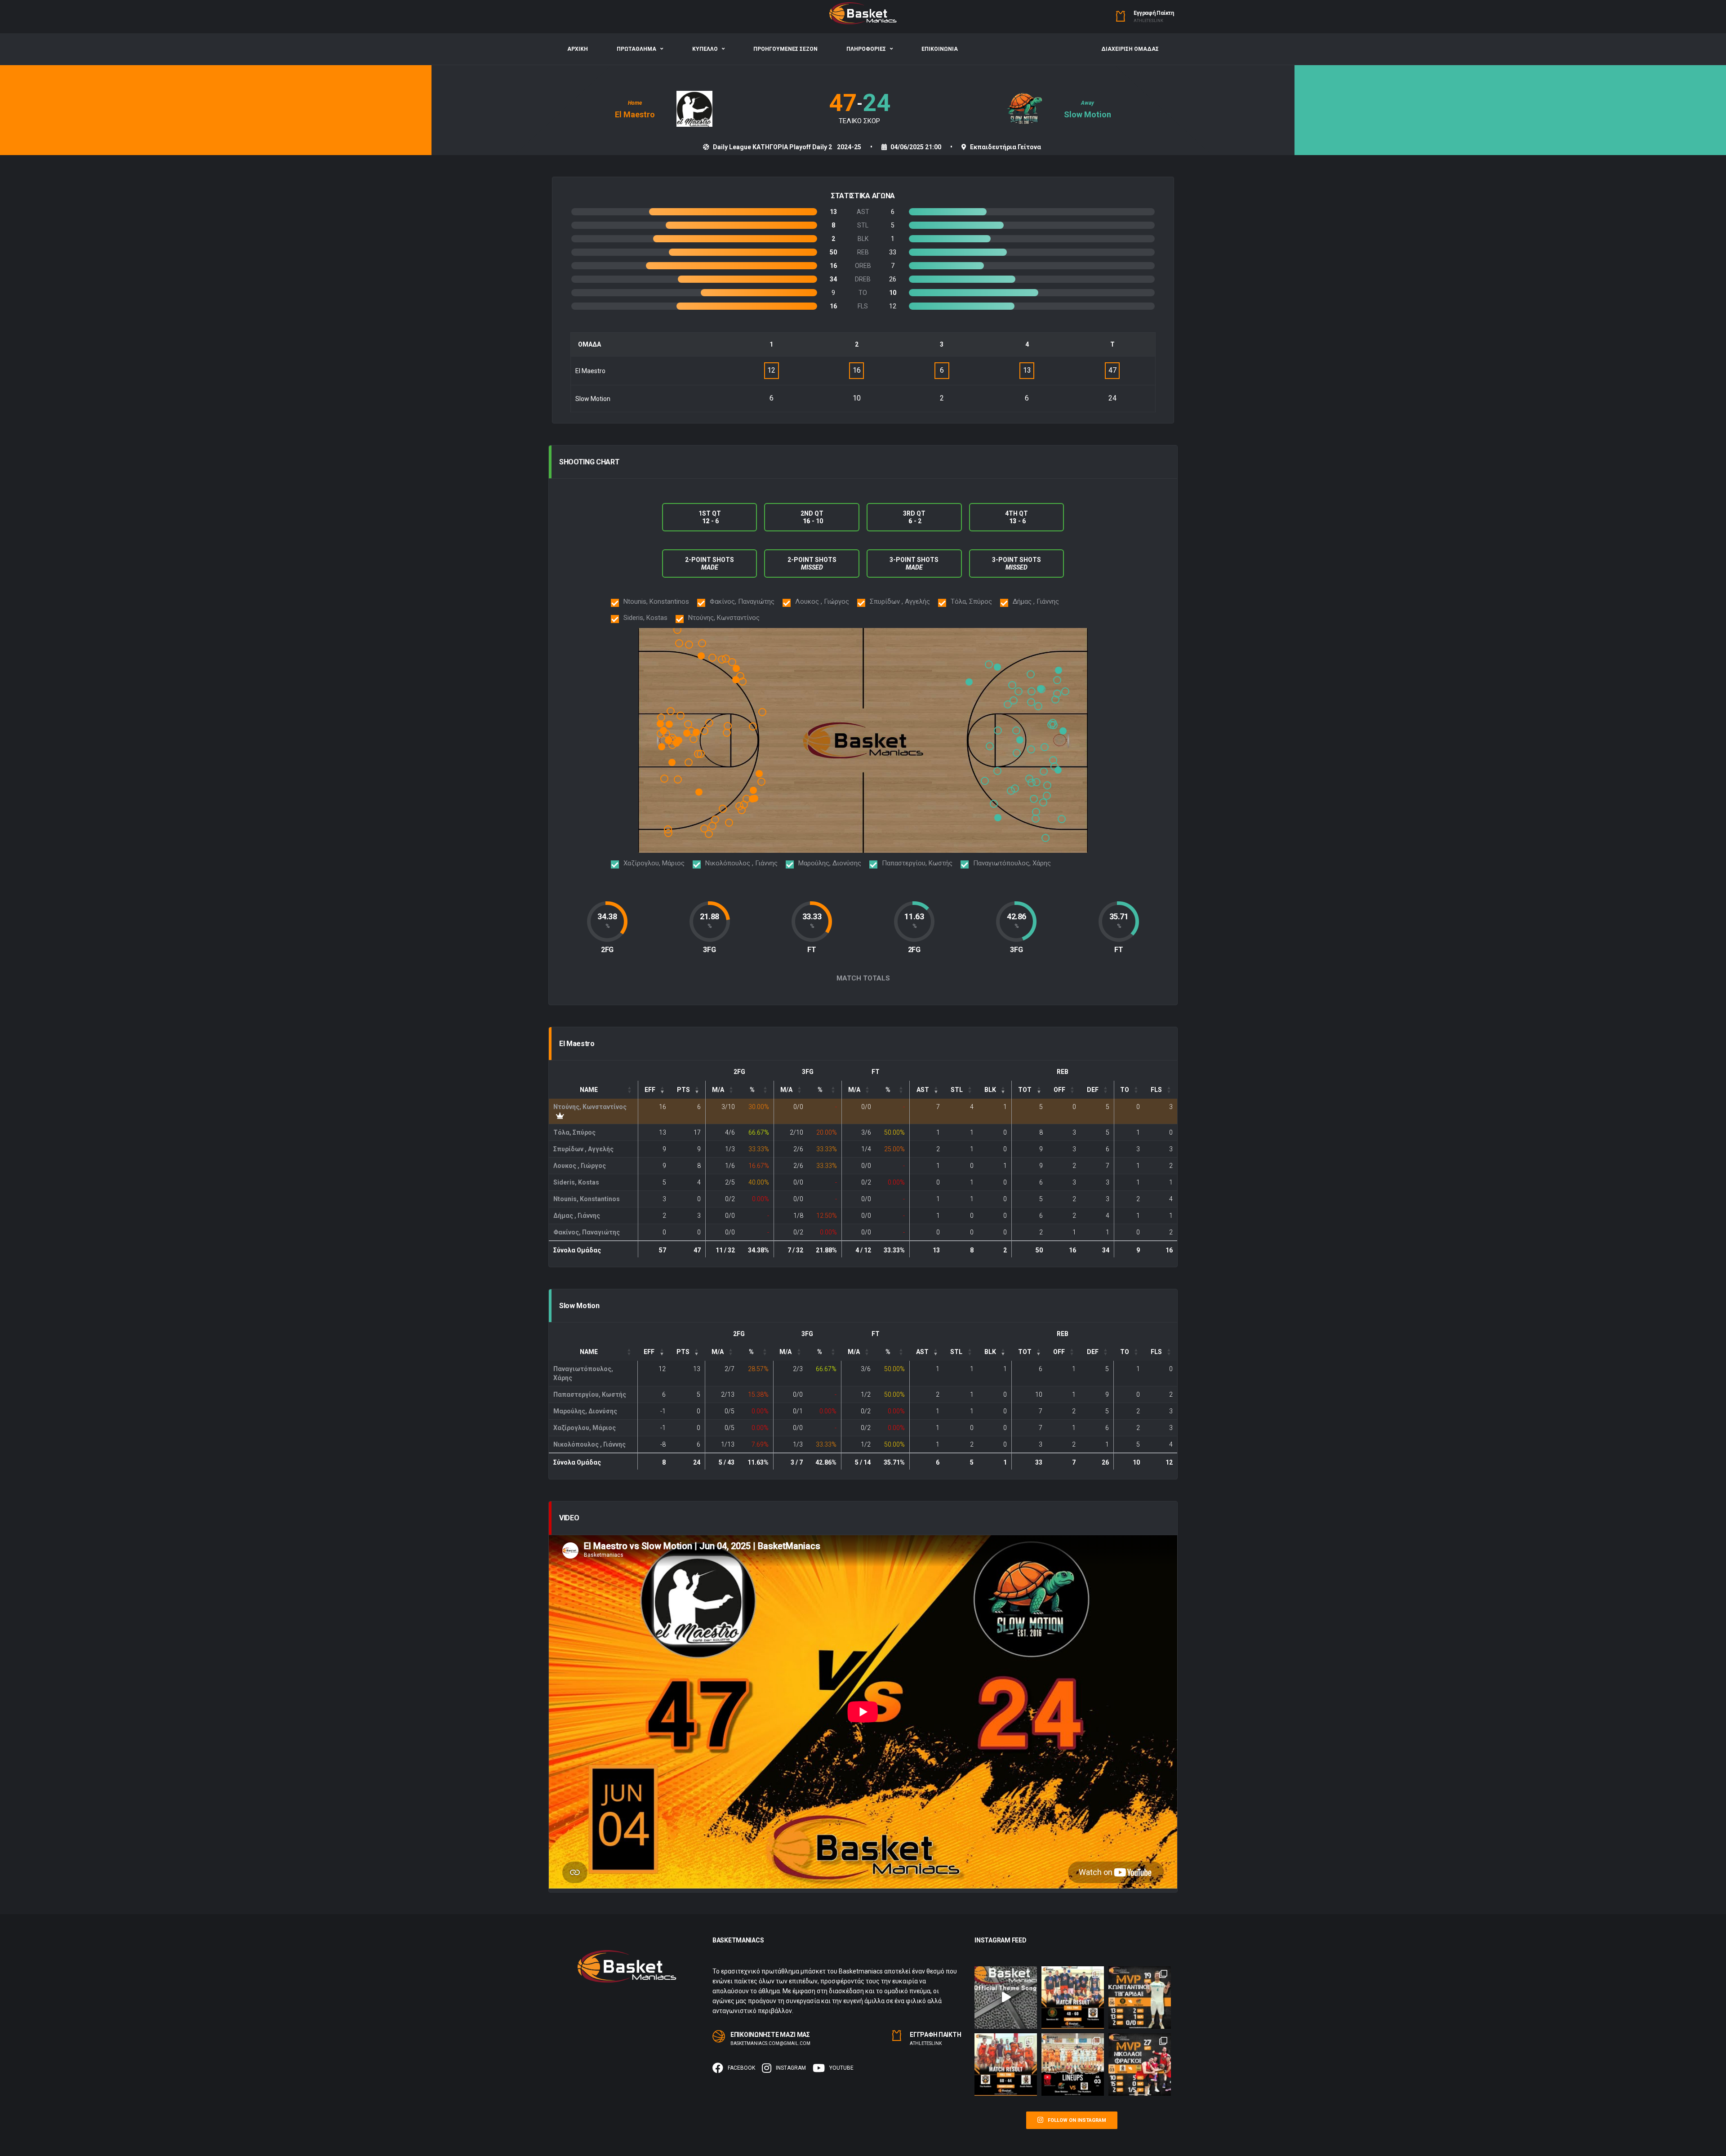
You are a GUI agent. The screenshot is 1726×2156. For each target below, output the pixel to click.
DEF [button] (1093, 1090)
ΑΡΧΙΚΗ (578, 49)
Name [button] (589, 1090)
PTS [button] (683, 1090)
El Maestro (635, 114)
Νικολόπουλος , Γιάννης (589, 1444)
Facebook (741, 2068)
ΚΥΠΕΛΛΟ (705, 49)
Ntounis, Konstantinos (587, 1199)
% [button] (752, 1090)
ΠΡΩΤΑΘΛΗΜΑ (636, 49)
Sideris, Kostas (576, 1182)
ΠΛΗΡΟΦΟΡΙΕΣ (866, 49)
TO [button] (1125, 1090)
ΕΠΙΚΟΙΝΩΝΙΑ (940, 49)
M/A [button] (718, 1090)
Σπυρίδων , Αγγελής (583, 1149)
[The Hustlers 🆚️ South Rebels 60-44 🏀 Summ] (1006, 2065)
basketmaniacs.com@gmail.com (770, 2043)
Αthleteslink (1148, 21)
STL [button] (957, 1090)
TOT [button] (1025, 1090)
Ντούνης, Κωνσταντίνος (590, 1107)
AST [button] (923, 1090)
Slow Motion (1088, 114)
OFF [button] (1059, 1090)
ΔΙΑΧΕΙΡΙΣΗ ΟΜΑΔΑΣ (1130, 49)
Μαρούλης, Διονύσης (585, 1411)
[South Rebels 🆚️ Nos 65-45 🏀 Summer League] (1140, 2065)
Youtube (841, 2068)
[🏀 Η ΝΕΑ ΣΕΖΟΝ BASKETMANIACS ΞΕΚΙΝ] (1006, 1998)
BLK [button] (990, 1090)
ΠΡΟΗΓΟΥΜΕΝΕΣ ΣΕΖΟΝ (785, 49)
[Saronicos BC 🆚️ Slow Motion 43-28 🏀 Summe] (1140, 1998)
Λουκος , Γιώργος (580, 1166)
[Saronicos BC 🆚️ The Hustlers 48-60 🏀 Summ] (1073, 1998)
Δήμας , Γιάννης (577, 1216)
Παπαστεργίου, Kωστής (590, 1394)
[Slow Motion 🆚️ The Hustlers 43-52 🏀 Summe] (1073, 2065)
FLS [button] (1156, 1090)
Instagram (791, 2068)
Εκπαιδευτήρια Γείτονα (1005, 147)
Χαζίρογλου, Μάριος (585, 1428)
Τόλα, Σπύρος (574, 1132)
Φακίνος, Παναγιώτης (587, 1232)
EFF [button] (650, 1090)
